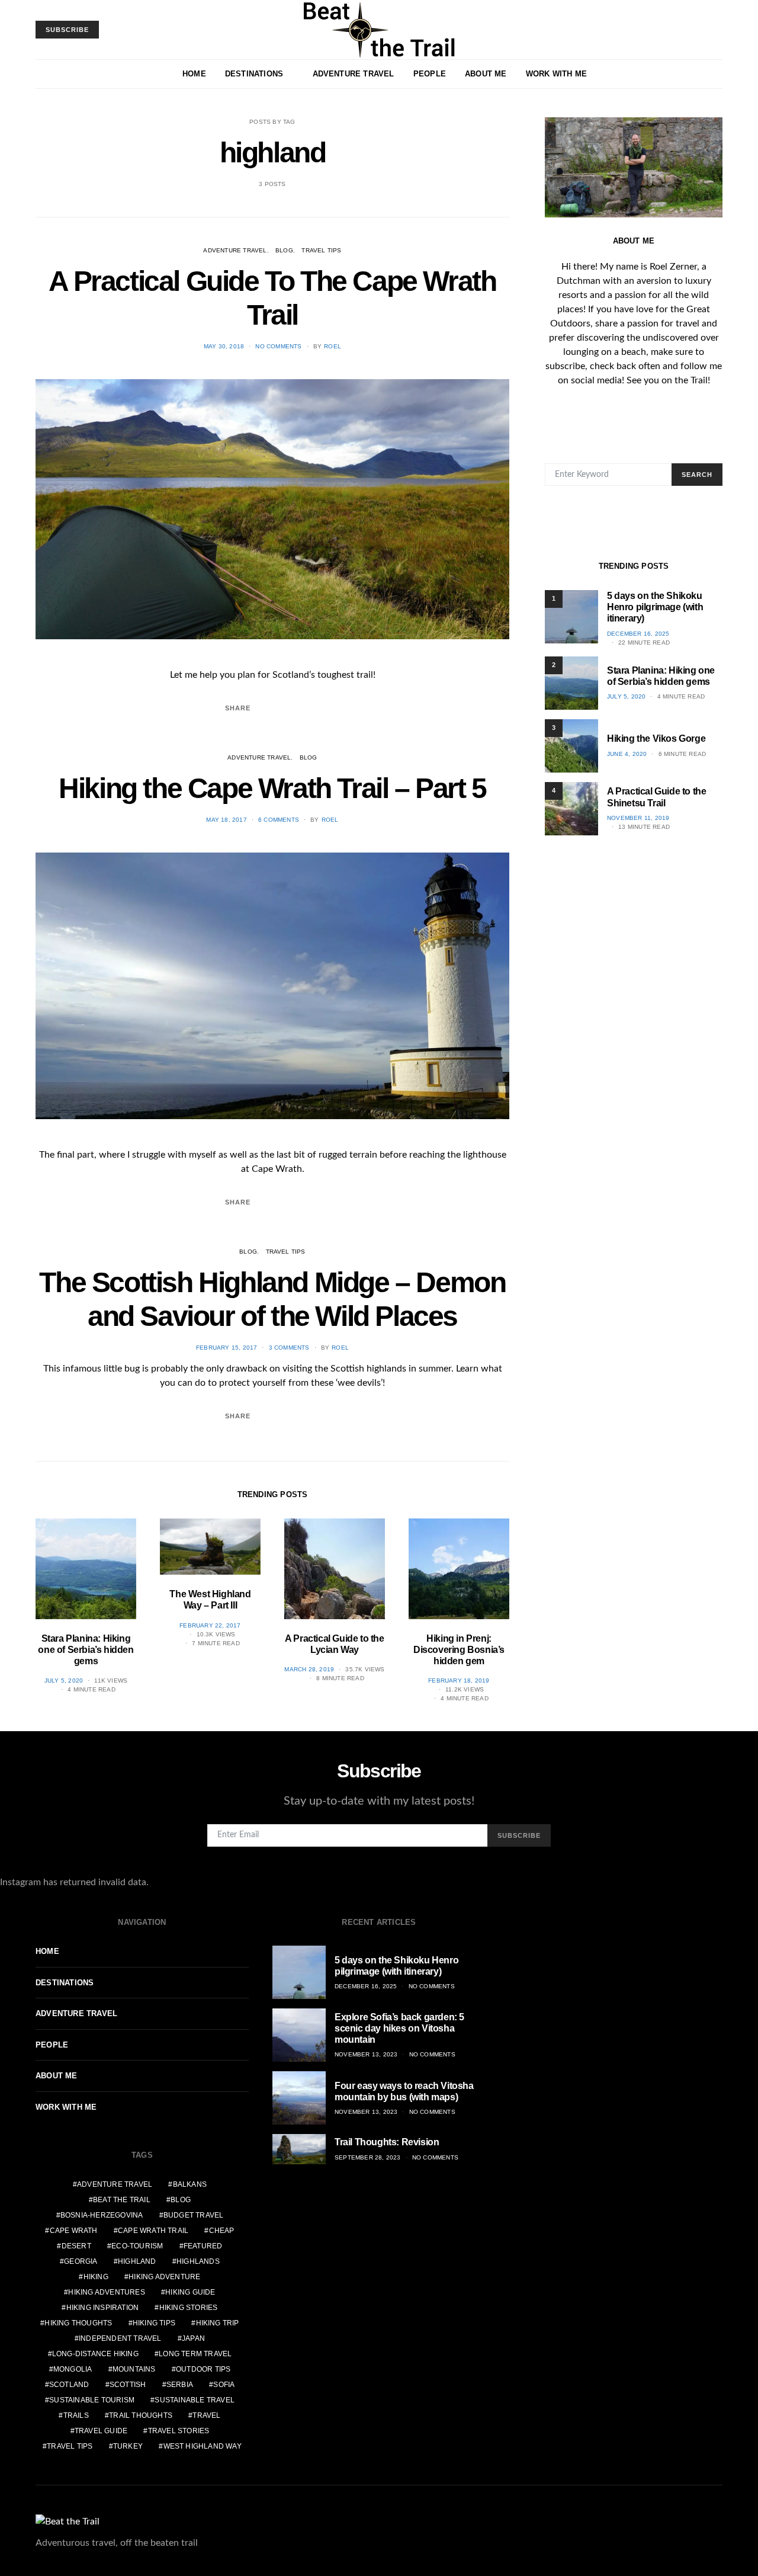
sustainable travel (195, 2400)
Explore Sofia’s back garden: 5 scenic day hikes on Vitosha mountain (399, 2028)
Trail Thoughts (141, 2415)
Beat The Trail (122, 2200)
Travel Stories (179, 2431)
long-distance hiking (95, 2354)
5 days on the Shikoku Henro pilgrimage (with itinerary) (655, 607)
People (430, 74)
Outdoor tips (203, 2369)
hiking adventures (106, 2292)
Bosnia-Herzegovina (102, 2215)
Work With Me (556, 74)
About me (486, 74)
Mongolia (73, 2369)
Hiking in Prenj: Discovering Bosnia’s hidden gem (459, 1650)
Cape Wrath (74, 2231)
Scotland (69, 2385)
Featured (203, 2246)
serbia (180, 2385)
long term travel (195, 2354)
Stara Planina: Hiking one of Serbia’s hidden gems (86, 1650)
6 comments (279, 820)
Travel (206, 2415)
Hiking (96, 2277)
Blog (284, 250)
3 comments (289, 1348)
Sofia (224, 2385)
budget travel (194, 2215)
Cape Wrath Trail (153, 2231)
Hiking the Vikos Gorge (656, 738)
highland (137, 2261)
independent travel (120, 2338)
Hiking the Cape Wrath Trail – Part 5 (272, 788)
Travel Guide (101, 2431)
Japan (193, 2338)
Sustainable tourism (92, 2400)
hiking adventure (164, 2277)
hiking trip (218, 2323)
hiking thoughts (78, 2323)
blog (181, 2200)
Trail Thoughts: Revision (387, 2142)
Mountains (134, 2369)
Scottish (128, 2385)
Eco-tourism (137, 2246)
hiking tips (154, 2323)
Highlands (198, 2261)
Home (194, 74)
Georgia (81, 2261)
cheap (222, 2231)
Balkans (190, 2184)
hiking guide (190, 2292)
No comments (278, 346)
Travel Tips (321, 250)
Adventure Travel (354, 74)
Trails (76, 2415)
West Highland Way (203, 2446)
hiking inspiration (103, 2308)
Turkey (128, 2446)
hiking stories (189, 2308)
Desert (76, 2246)
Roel (333, 346)
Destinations (254, 74)
